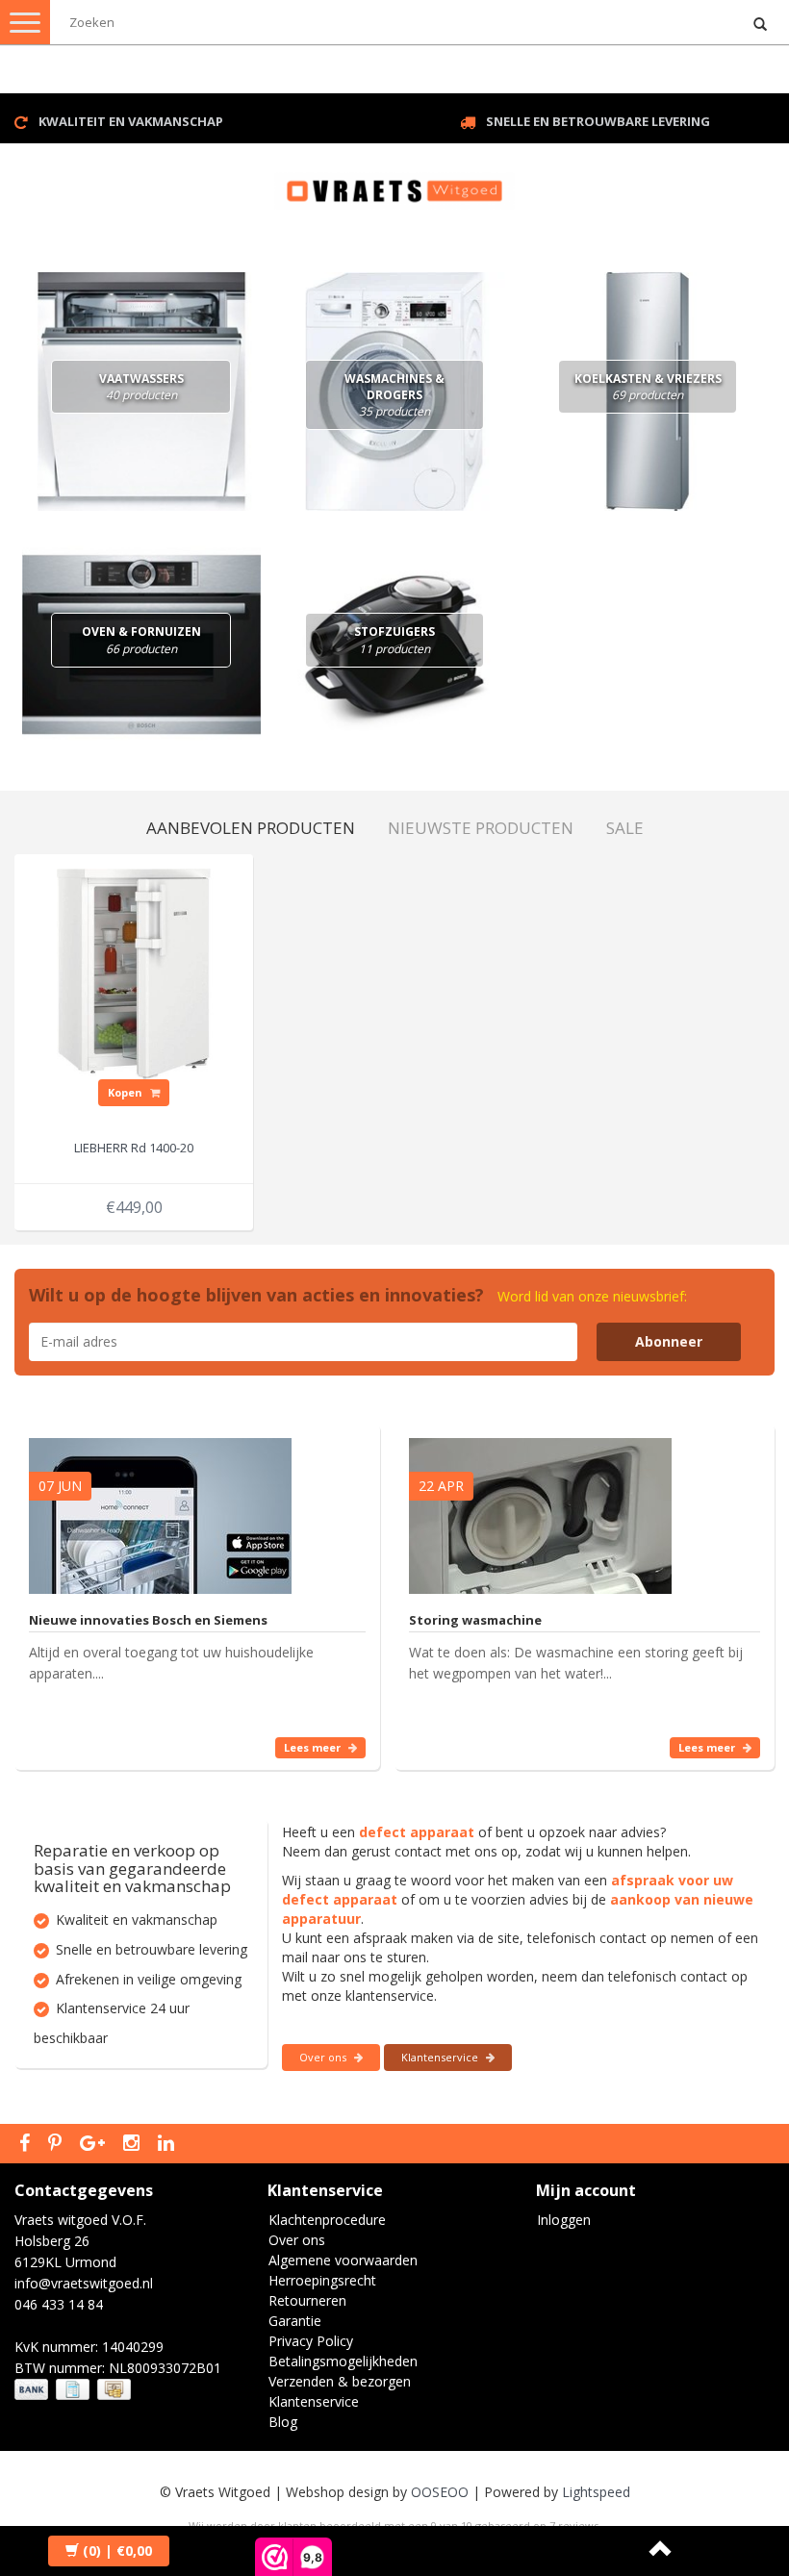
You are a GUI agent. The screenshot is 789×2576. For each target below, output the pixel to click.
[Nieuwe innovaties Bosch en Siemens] (160, 1507)
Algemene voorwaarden (343, 2260)
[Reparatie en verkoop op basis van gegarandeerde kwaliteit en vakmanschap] (394, 182)
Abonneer (669, 1341)
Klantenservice (441, 2057)
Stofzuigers (394, 640)
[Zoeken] (760, 25)
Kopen (127, 1092)
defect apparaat (417, 1832)
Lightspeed (596, 2492)
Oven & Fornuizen (141, 640)
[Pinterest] (57, 2144)
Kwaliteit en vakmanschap (131, 121)
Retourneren (307, 2300)
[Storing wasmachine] (540, 1507)
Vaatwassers (141, 387)
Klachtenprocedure (327, 2220)
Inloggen (564, 2220)
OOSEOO (440, 2492)
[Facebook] (27, 2144)
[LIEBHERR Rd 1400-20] (134, 972)
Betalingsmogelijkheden (343, 2361)
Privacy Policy (311, 2341)
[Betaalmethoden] (75, 2390)
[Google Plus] (95, 2144)
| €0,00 (117, 2551)
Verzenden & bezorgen (340, 2381)
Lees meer (314, 1747)
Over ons (324, 2057)
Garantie (295, 2321)
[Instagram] (134, 2144)
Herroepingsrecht (322, 2280)
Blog (283, 2422)
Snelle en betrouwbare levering (598, 121)
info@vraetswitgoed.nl (84, 2283)
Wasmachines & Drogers (394, 395)
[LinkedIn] (168, 2144)
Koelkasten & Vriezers (648, 387)
